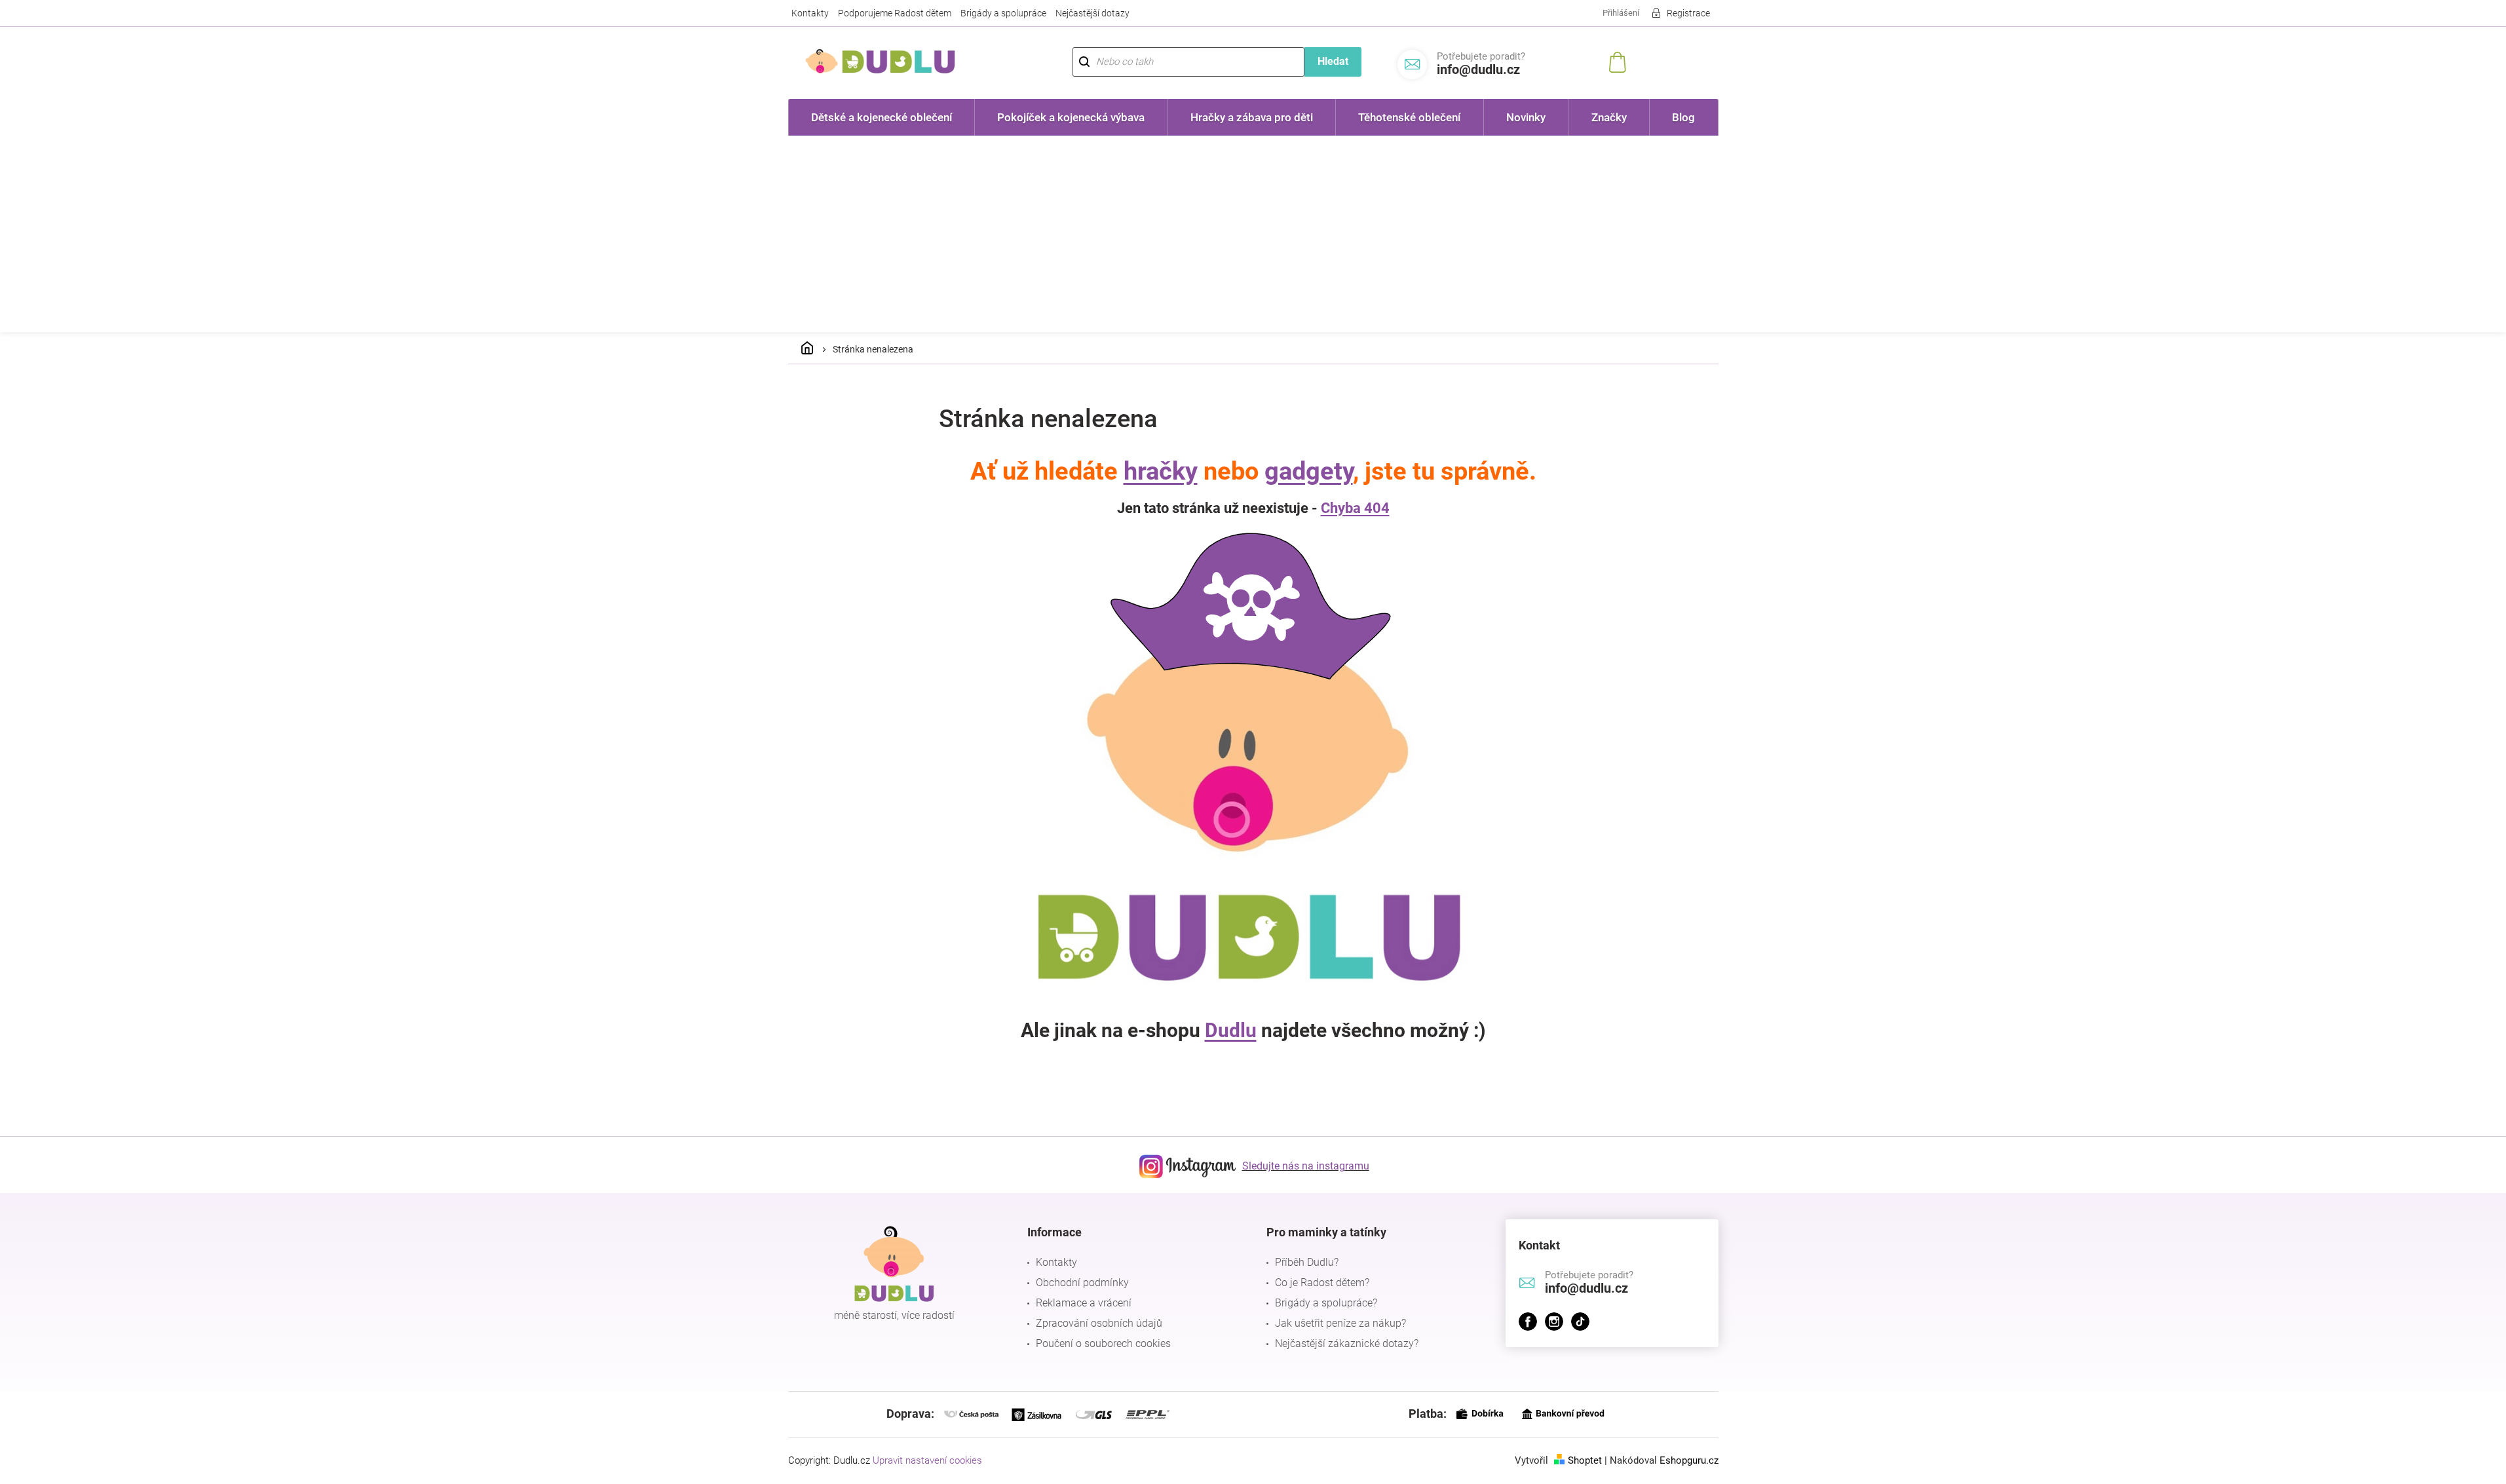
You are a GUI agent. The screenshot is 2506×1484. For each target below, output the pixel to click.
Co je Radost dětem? (1322, 1283)
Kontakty (810, 13)
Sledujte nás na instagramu (1306, 1166)
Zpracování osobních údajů (1099, 1323)
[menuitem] (882, 117)
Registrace (1688, 13)
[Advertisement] (1253, 234)
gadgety (1309, 471)
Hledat (1333, 61)
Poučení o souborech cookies (1103, 1343)
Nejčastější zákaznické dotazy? (1347, 1343)
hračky (1161, 471)
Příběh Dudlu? (1307, 1262)
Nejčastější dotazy (1092, 13)
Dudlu (1231, 1030)
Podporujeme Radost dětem (895, 13)
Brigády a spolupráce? (1326, 1303)
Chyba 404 (1355, 508)
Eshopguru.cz (1689, 1460)
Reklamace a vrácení (1084, 1303)
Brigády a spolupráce (1003, 13)
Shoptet (1585, 1460)
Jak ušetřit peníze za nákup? (1340, 1323)
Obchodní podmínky (1082, 1283)
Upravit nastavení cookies (927, 1460)
